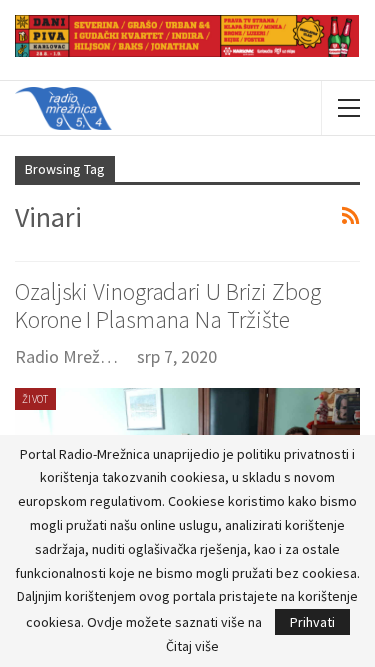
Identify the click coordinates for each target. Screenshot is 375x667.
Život (35, 399)
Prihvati (312, 622)
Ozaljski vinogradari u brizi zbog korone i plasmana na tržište (168, 305)
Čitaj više (192, 646)
